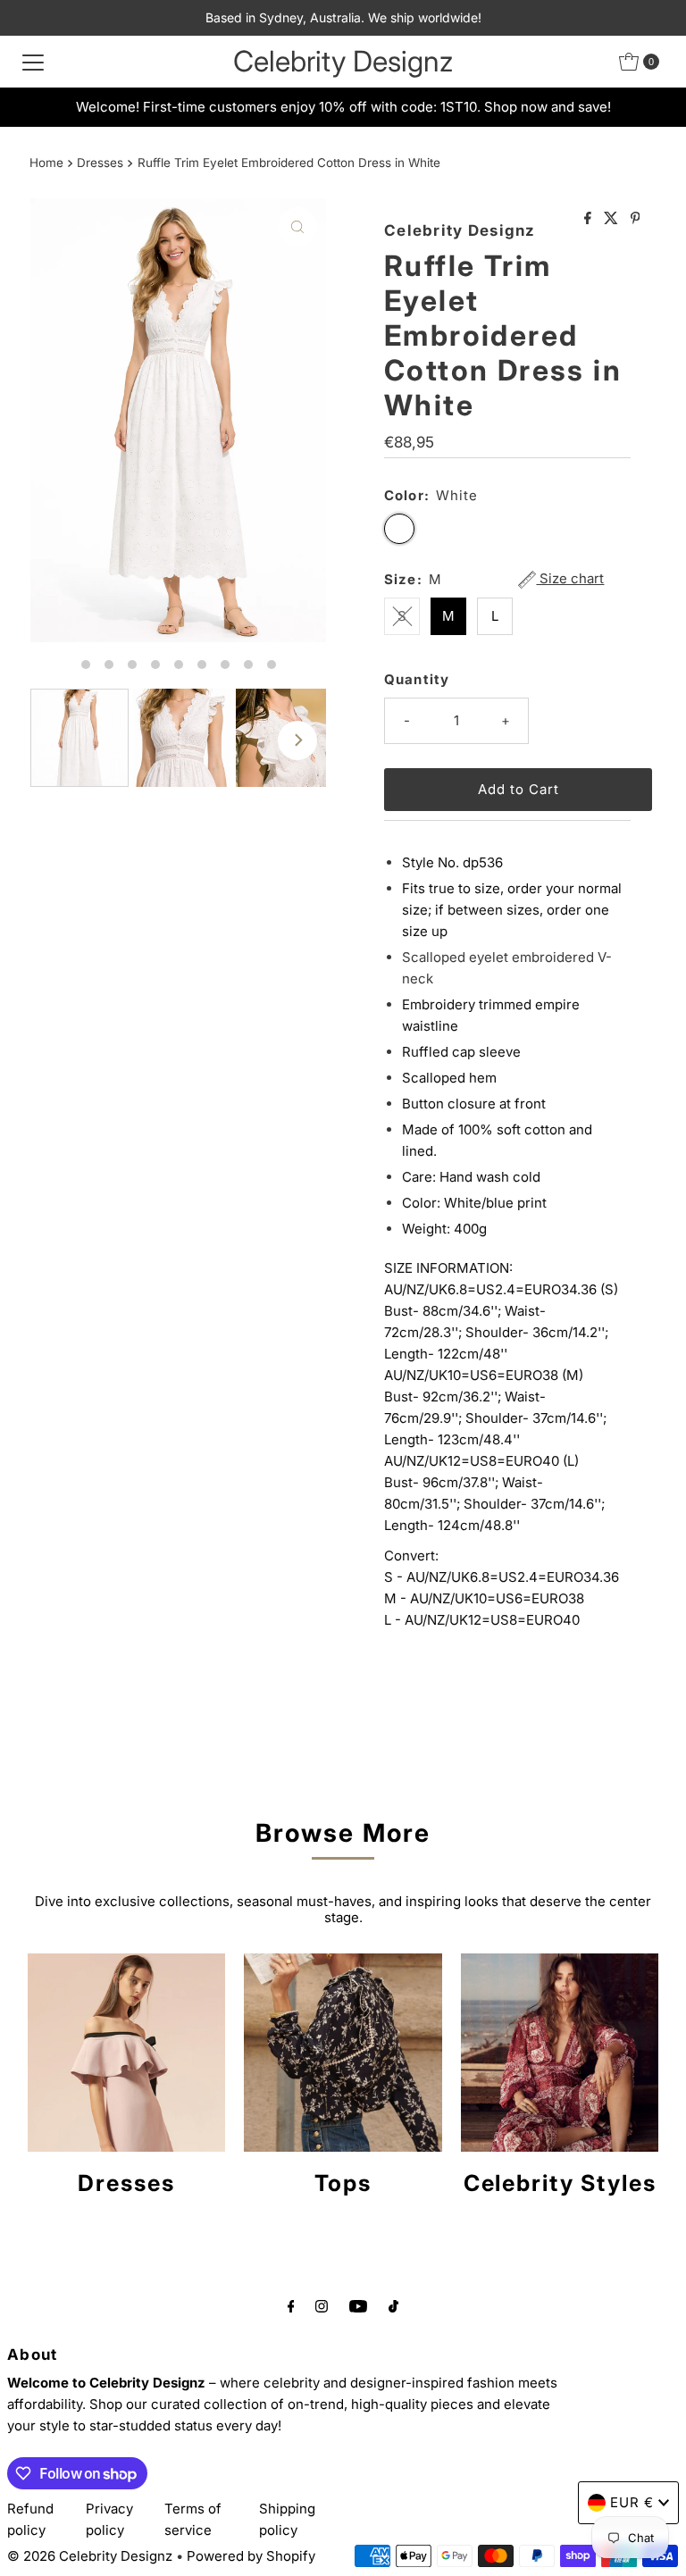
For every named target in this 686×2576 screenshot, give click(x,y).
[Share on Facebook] (590, 219)
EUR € (632, 2502)
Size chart (570, 579)
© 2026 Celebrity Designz (90, 2556)
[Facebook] (291, 2305)
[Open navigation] (33, 62)
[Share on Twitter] (613, 219)
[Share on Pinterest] (636, 219)
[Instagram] (322, 2305)
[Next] (297, 740)
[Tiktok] (393, 2305)
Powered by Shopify (251, 2556)
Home (46, 163)
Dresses (100, 163)
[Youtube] (358, 2305)
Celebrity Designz (343, 61)
